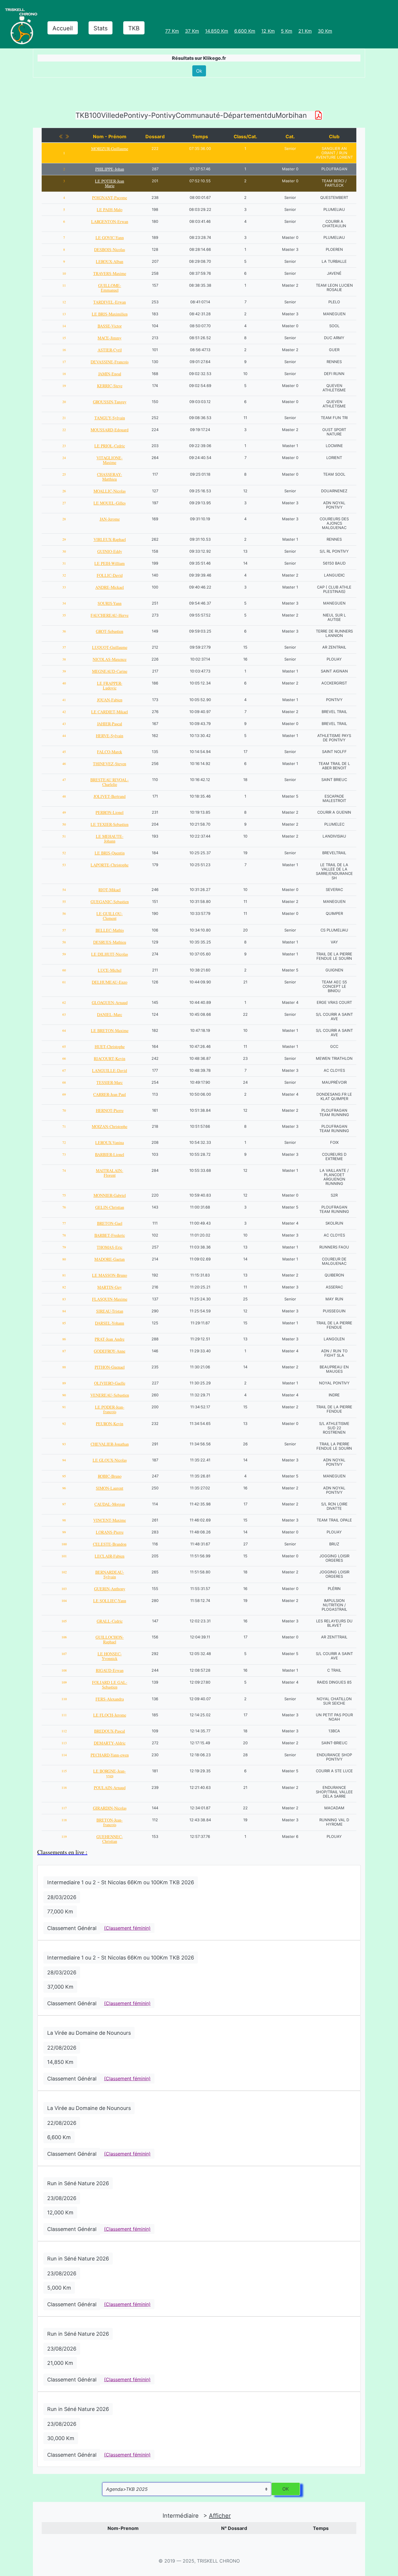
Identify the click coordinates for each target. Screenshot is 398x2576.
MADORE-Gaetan (110, 1259)
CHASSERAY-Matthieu (110, 477)
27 (64, 503)
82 (64, 1287)
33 (64, 587)
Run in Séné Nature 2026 (78, 2183)
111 (64, 1715)
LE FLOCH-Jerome (110, 1715)
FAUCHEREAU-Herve (110, 615)
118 (64, 1820)
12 (64, 302)
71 (64, 1126)
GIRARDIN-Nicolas (110, 1808)
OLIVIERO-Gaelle (110, 1383)
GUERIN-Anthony (110, 1589)
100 (64, 1544)
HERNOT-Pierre (110, 1110)
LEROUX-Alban (110, 261)
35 (64, 615)
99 (64, 1532)
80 (64, 1259)
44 (64, 736)
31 (64, 563)
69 (64, 1094)
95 (64, 1476)
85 (64, 1323)
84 (64, 1311)
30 (64, 551)
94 (64, 1460)
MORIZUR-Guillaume (110, 149)
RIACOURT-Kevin (110, 1058)
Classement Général (72, 1928)
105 (64, 1621)
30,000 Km (61, 2438)
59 (64, 954)
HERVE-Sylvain (110, 736)
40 (64, 683)
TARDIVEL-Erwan (110, 302)
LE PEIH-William (110, 563)
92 (64, 1423)
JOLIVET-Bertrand (110, 796)
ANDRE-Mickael (110, 587)
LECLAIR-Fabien (110, 1556)
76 (64, 1207)
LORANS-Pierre (110, 1532)
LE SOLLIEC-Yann (110, 1601)
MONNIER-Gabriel (110, 1195)
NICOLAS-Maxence (110, 659)
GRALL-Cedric (110, 1621)
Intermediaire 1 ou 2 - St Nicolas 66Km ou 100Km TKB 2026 (121, 1882)
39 (64, 671)
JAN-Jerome (110, 519)
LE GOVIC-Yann (110, 238)
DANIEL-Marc (110, 1014)
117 (64, 1808)
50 (64, 824)
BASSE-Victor (110, 326)
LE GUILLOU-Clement (110, 916)
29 (64, 539)
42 (64, 712)
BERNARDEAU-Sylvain (110, 1574)
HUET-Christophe (110, 1047)
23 (64, 446)
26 (64, 491)
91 (64, 1407)
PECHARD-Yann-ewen (110, 1755)
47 (64, 780)
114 (64, 1755)
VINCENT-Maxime (110, 1520)
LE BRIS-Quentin (110, 853)
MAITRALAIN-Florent (110, 1173)
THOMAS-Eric (110, 1247)
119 (64, 1836)
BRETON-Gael (110, 1223)
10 (64, 273)
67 (64, 1070)
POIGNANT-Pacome (110, 198)
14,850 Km (60, 2062)
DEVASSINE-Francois (110, 362)
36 (64, 631)
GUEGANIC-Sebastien (110, 902)
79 (64, 1247)
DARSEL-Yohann (110, 1323)
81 (64, 1275)
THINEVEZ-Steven (110, 764)
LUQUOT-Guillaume (110, 647)
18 (64, 374)
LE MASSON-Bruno (110, 1275)
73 (64, 1154)
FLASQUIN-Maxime (110, 1299)
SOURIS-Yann (110, 603)
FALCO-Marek (110, 752)
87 (64, 1351)
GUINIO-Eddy (110, 551)
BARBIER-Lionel (110, 1154)
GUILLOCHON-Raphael (110, 1639)
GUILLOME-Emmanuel (110, 288)
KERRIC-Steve (110, 386)
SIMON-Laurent (110, 1488)
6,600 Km (59, 2137)
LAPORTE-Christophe (110, 865)
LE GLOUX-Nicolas (110, 1460)
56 (64, 913)
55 (64, 901)
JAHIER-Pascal (110, 724)
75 (64, 1195)
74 (64, 1170)
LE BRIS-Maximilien (110, 314)
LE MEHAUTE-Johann (110, 839)
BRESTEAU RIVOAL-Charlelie (110, 782)
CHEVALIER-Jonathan (110, 1444)
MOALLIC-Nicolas (110, 491)
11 (64, 285)
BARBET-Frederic (110, 1235)
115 (64, 1771)
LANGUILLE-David (110, 1070)
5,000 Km (59, 2288)
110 (64, 1699)
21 (64, 418)
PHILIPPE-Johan (110, 169)
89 (64, 1383)
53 (64, 865)
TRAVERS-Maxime (110, 273)
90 (64, 1395)
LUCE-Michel (110, 970)
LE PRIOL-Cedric (110, 446)
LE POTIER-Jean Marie (110, 183)
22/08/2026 (62, 2048)
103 (64, 1589)
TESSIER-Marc (110, 1082)
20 (64, 402)
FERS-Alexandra (110, 1699)
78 (64, 1235)
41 (64, 700)
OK (286, 2489)
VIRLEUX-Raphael (110, 539)
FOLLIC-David (110, 575)
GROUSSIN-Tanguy (110, 402)
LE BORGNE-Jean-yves (110, 1773)
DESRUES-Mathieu (110, 942)
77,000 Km (60, 1912)
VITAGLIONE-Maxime (110, 460)
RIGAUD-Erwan (110, 1670)
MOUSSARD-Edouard (110, 430)
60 (64, 970)
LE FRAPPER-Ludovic (110, 685)
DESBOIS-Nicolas (110, 249)
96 (64, 1488)
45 (64, 752)
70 (64, 1110)
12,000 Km (60, 2212)
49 (64, 812)
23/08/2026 (62, 2198)
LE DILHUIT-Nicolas (110, 954)
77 (64, 1223)
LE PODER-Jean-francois (110, 1409)
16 (64, 350)
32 (64, 575)
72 (64, 1142)
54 (64, 889)
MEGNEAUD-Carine (110, 671)
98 (64, 1520)
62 (64, 1002)
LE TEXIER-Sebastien (110, 824)
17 (64, 362)
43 (64, 724)
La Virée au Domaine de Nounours (89, 2033)
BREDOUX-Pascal (110, 1731)
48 (64, 796)
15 (64, 338)
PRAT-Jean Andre (110, 1339)
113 (64, 1743)
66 (64, 1058)
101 (64, 1556)
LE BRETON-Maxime (110, 1030)
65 (64, 1046)
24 (64, 458)
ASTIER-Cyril (110, 350)
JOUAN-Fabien (110, 700)
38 (64, 659)
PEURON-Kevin (110, 1424)
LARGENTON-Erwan (110, 221)
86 (64, 1339)
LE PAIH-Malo (110, 210)
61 (64, 982)
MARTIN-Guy (110, 1287)
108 (64, 1670)
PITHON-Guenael (110, 1367)
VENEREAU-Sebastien (110, 1395)
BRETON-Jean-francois (110, 1822)
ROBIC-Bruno (110, 1476)
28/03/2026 (62, 1897)
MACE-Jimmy (110, 338)
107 (64, 1654)
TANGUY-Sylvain (110, 418)
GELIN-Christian (110, 1207)
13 (64, 314)
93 (64, 1444)
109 (64, 1682)
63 (64, 1014)
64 (64, 1030)
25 (64, 474)
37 (64, 647)
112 (64, 1731)
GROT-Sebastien (110, 631)
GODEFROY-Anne (110, 1351)
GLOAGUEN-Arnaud (110, 1002)
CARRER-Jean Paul (110, 1094)
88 (64, 1367)
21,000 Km (60, 2363)
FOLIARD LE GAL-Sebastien (110, 1685)
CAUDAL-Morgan (110, 1504)
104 (64, 1600)
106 (64, 1637)
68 (64, 1082)
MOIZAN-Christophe (110, 1126)
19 (64, 386)
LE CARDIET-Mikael (110, 712)
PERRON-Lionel (110, 812)
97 (64, 1504)
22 (64, 430)
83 (64, 1299)
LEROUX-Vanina (110, 1142)
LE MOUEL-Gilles (110, 503)
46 (64, 763)
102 (64, 1572)
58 (64, 942)
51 (64, 836)
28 (64, 519)
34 (64, 603)
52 (64, 853)
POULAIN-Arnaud (110, 1788)
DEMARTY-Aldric (110, 1743)
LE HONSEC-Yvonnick (110, 1656)
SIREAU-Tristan (110, 1311)
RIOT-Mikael (110, 890)
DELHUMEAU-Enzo (110, 982)
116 (64, 1787)
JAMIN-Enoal (110, 374)
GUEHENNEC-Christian (110, 1839)
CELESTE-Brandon (110, 1544)
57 (64, 930)
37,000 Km (60, 1987)
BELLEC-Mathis (110, 930)
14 (64, 326)
